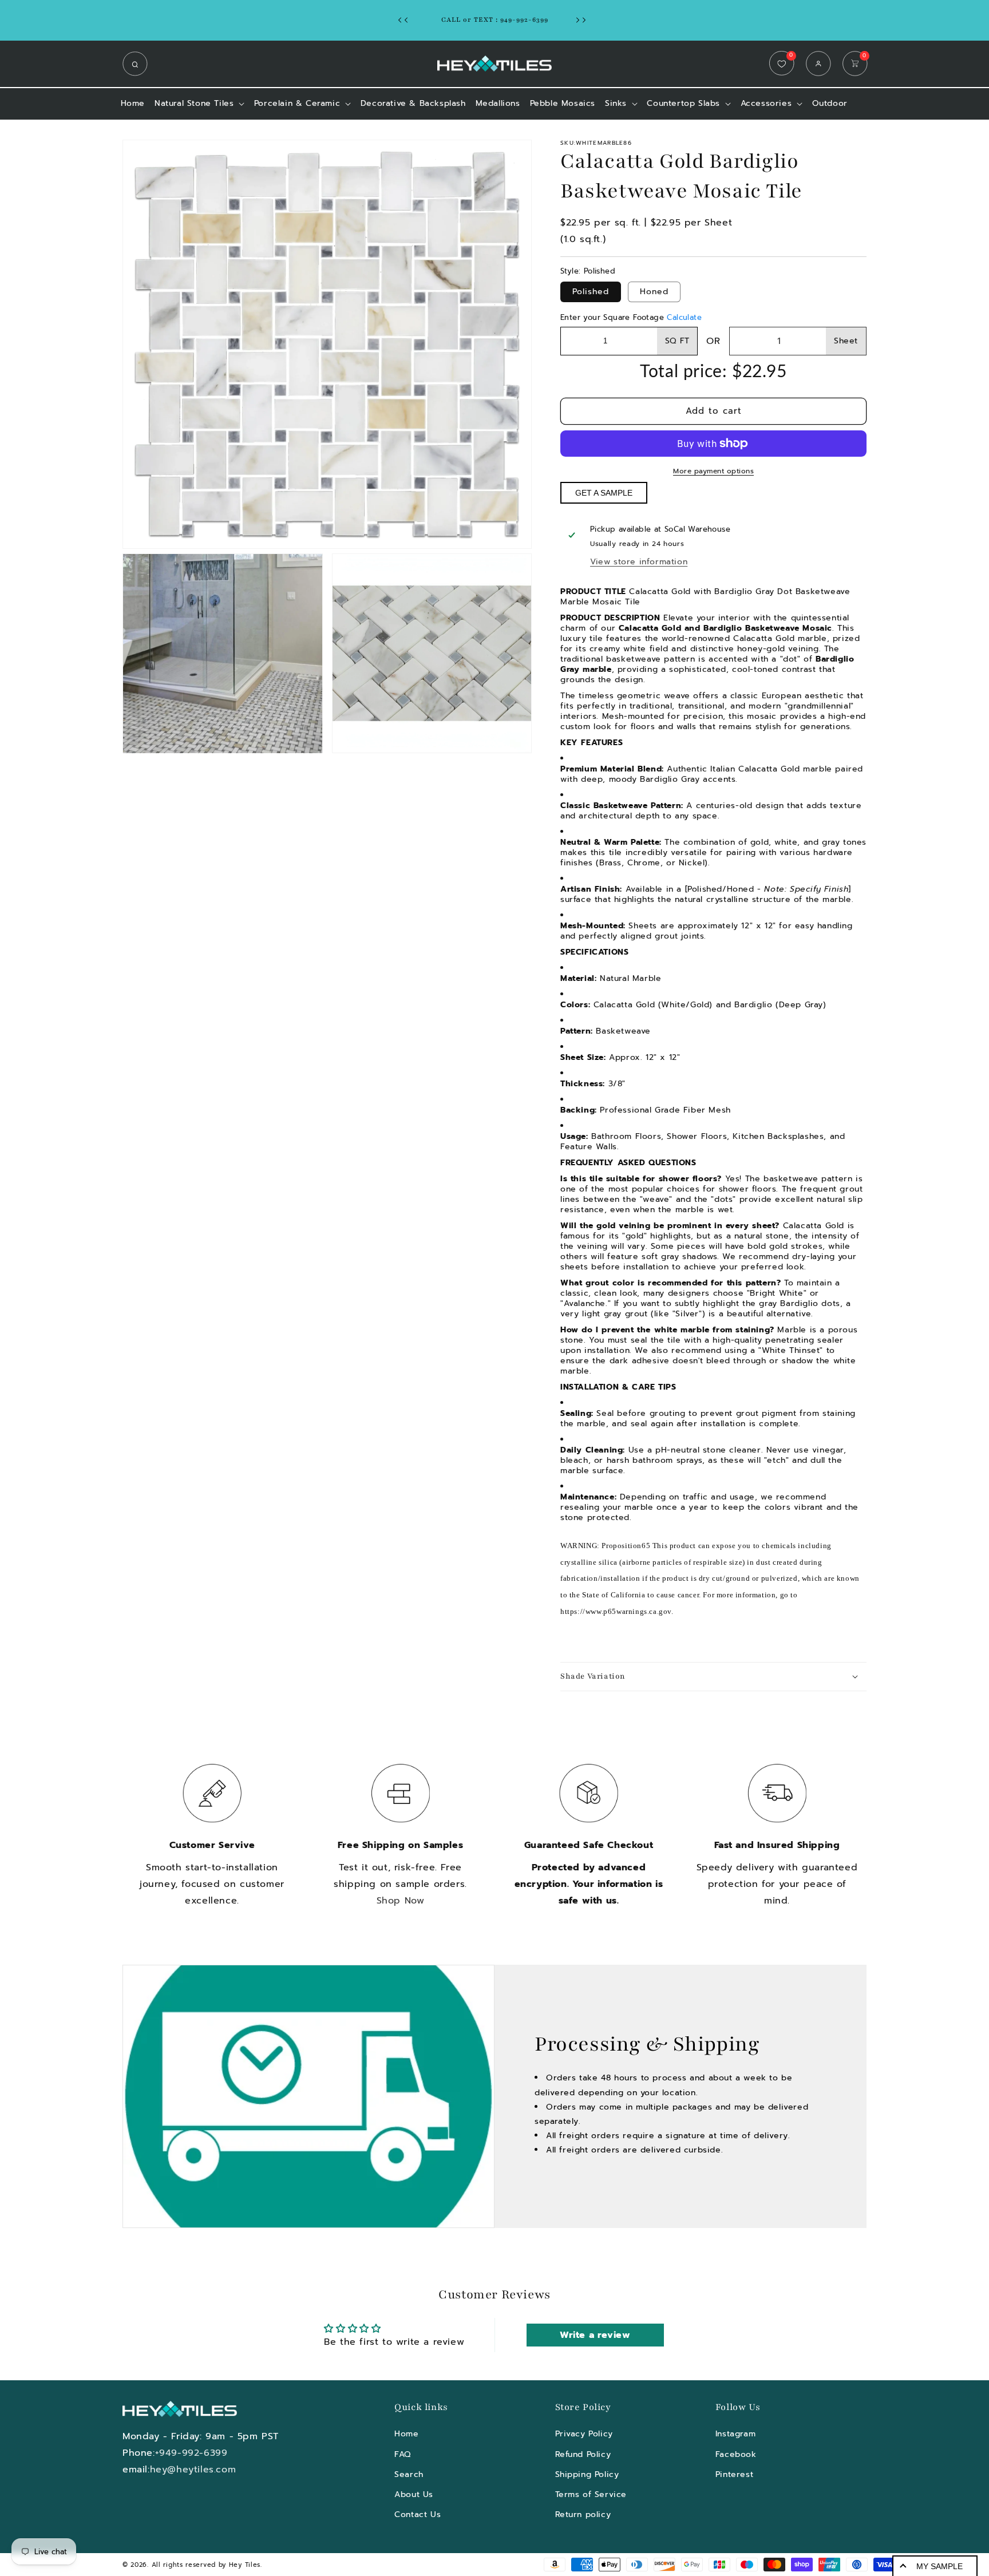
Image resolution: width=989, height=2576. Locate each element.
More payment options (713, 471)
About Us (414, 2494)
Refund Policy (583, 2454)
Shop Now (401, 1901)
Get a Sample (604, 493)
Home (406, 2434)
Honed (654, 292)
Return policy (583, 2514)
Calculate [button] (684, 317)
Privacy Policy (584, 2434)
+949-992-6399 (191, 2453)
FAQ (403, 2454)
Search (409, 2474)
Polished (591, 292)
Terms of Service (591, 2494)
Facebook (736, 2454)
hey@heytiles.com (193, 2470)
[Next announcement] (584, 20)
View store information (639, 562)
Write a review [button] (595, 2335)
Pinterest (734, 2474)
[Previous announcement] (406, 20)
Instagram (735, 2434)
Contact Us (418, 2514)
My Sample (939, 2566)
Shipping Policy (587, 2474)
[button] (138, 64)
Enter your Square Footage (631, 317)
